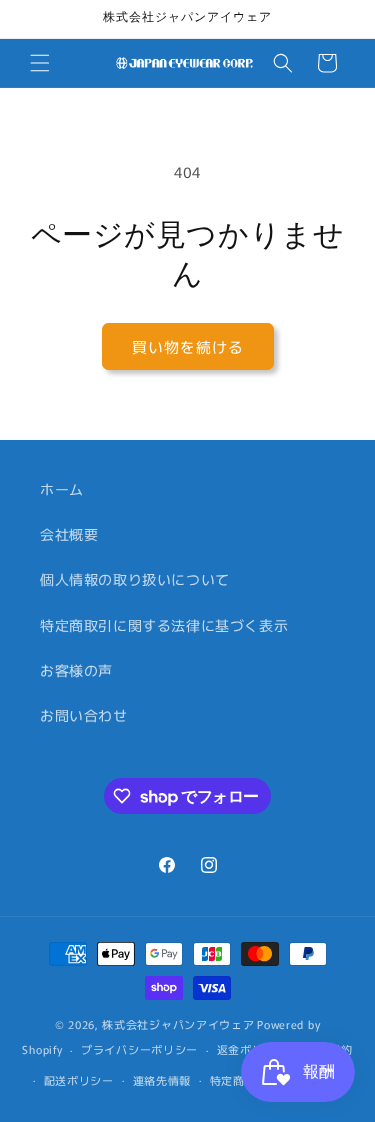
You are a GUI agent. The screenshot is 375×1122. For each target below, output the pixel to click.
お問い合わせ (84, 715)
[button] (40, 63)
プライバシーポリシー (139, 1049)
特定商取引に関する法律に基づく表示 (164, 625)
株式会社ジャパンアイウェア (178, 1024)
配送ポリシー (79, 1080)
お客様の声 (76, 670)
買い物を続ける (188, 346)
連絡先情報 (162, 1080)
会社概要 (69, 534)
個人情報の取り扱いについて (135, 579)
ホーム (62, 489)
